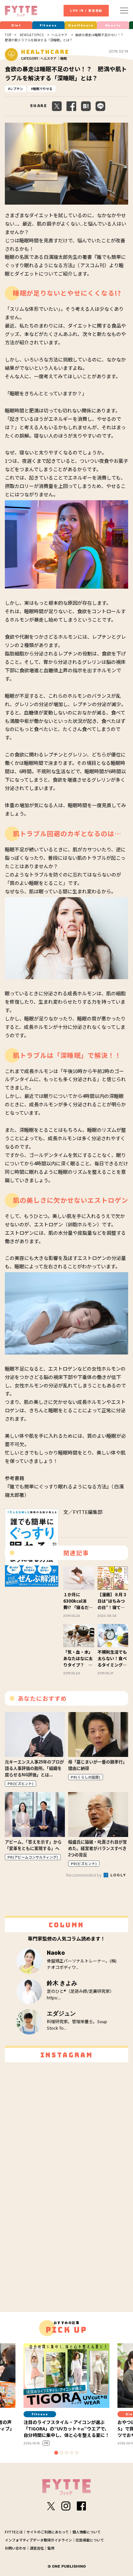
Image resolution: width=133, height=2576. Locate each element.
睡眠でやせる (43, 89)
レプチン (16, 89)
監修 (51, 2548)
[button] (56, 2453)
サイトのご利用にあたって (48, 2532)
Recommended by (84, 1875)
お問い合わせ (15, 2548)
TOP (8, 35)
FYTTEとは (14, 2532)
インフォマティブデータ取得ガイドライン (38, 2540)
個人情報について (87, 2532)
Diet (16, 25)
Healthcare (81, 25)
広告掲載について (90, 2540)
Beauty (113, 25)
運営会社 (37, 2548)
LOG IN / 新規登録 (86, 11)
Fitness (48, 25)
